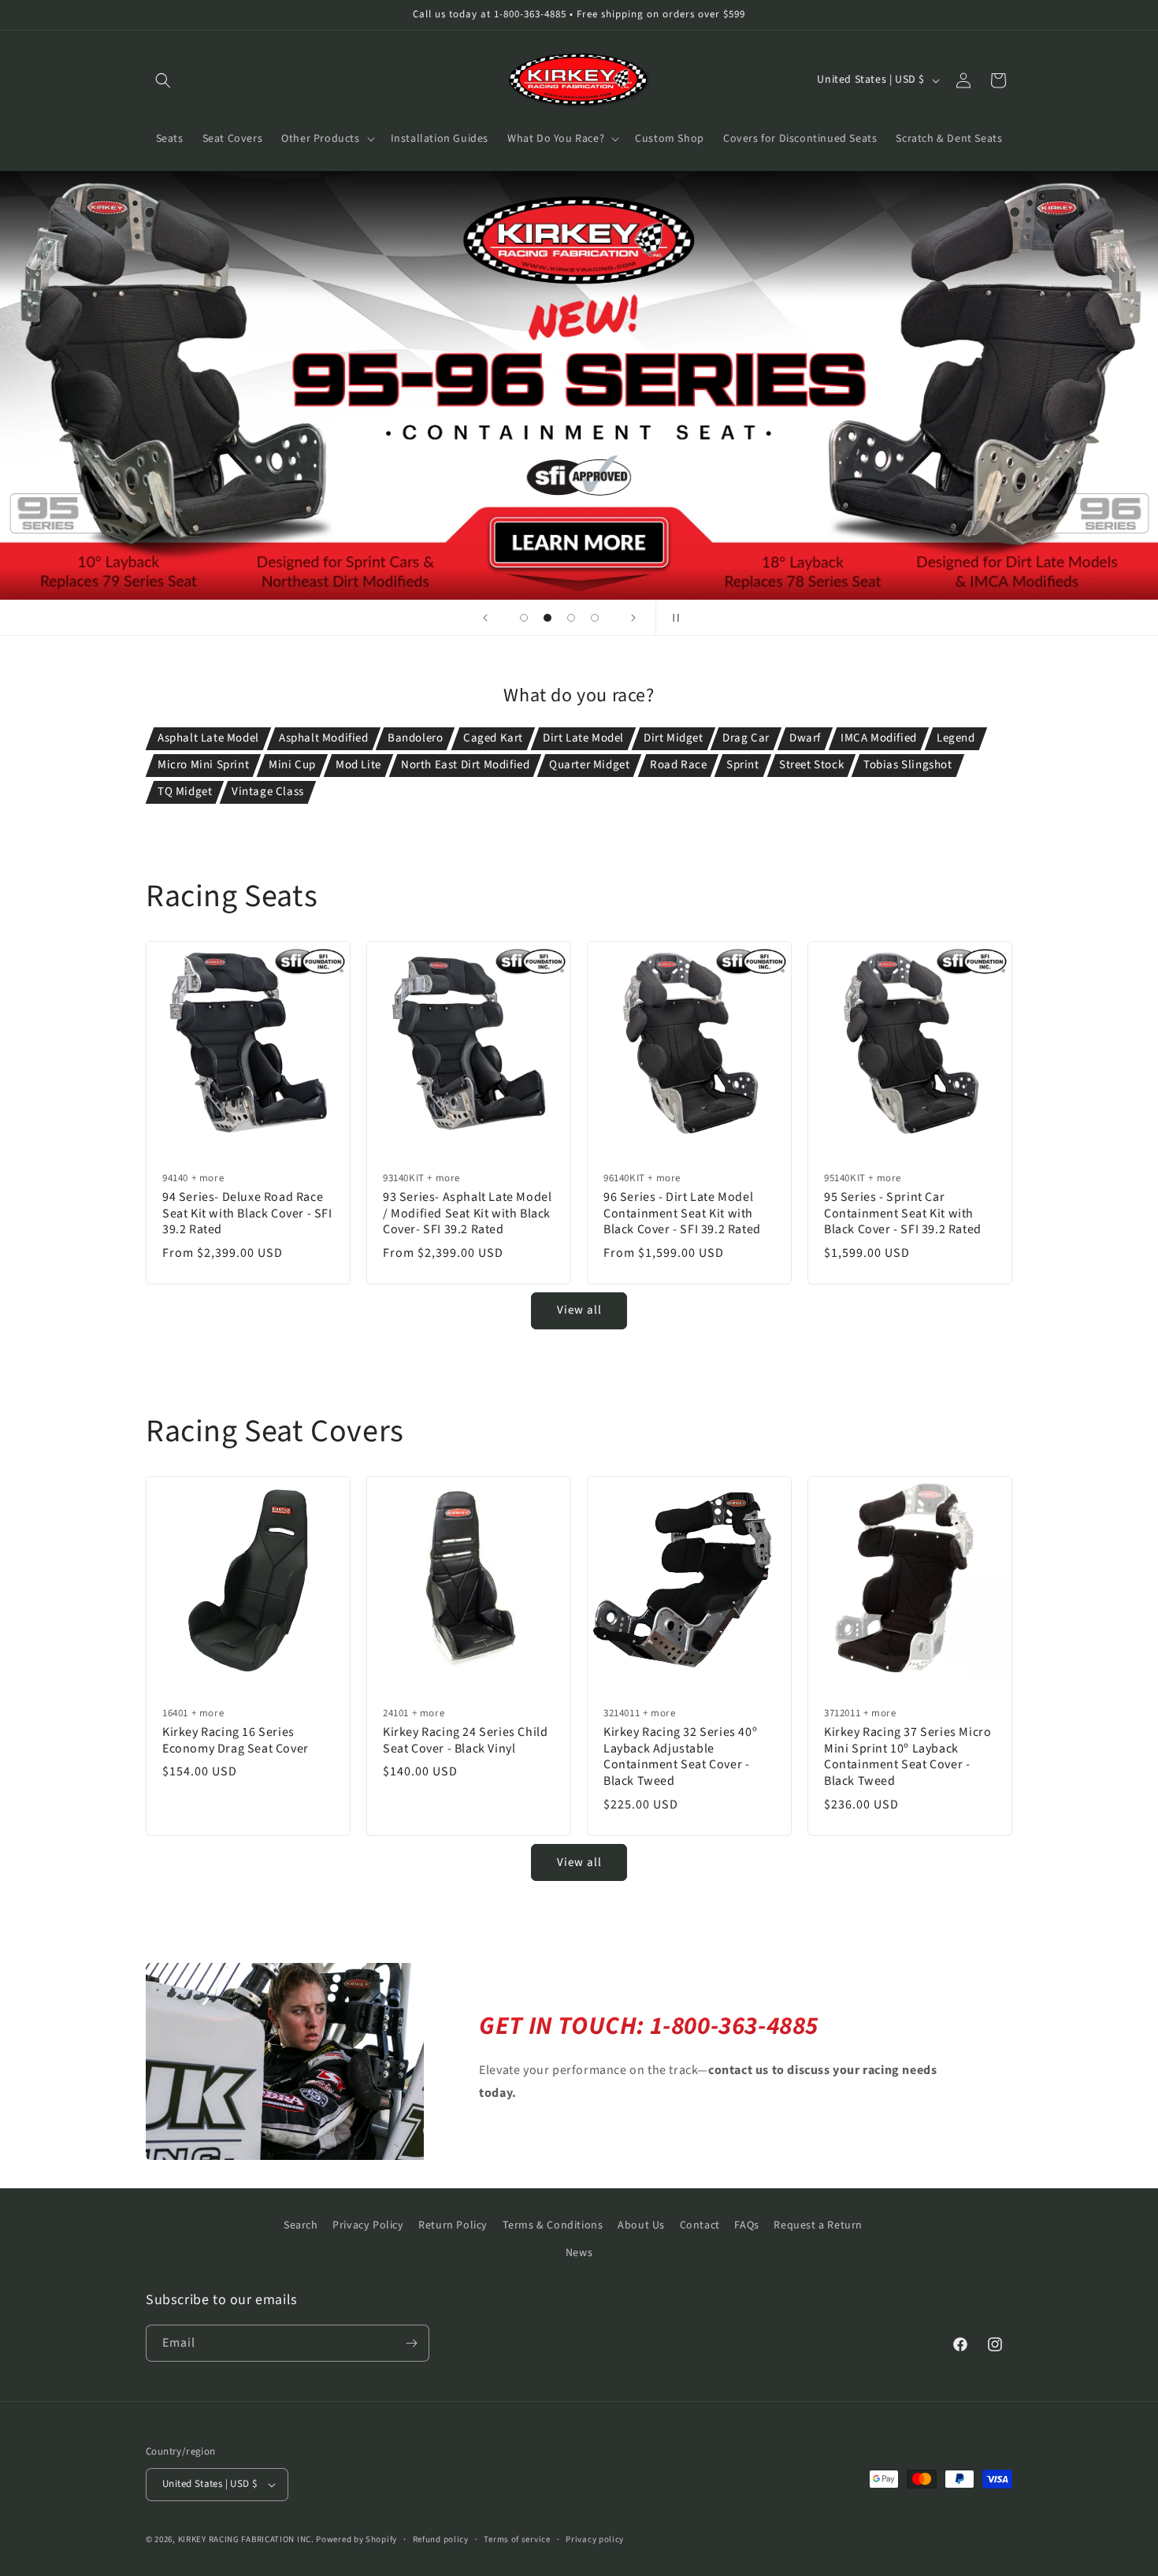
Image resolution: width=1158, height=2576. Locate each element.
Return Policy (453, 2225)
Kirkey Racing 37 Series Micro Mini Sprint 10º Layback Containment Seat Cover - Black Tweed (907, 1757)
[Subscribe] (411, 2343)
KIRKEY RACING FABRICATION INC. (246, 2539)
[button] (163, 80)
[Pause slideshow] (673, 618)
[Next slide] (633, 618)
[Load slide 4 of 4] (595, 618)
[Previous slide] (485, 618)
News (579, 2253)
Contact (700, 2225)
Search (301, 2225)
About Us (641, 2225)
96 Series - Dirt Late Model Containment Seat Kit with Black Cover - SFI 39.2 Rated (682, 1214)
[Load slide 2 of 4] (547, 618)
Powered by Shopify (356, 2539)
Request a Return (818, 2225)
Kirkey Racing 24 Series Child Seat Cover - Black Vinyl (465, 1741)
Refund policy (441, 2539)
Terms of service (517, 2539)
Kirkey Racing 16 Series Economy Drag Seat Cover (236, 1741)
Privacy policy (595, 2539)
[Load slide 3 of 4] (571, 618)
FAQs (746, 2225)
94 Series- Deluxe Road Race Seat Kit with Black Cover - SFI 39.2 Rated (247, 1214)
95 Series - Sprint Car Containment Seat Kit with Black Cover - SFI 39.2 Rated (903, 1214)
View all (579, 1311)
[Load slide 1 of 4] (524, 618)
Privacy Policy (368, 2225)
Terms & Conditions (553, 2225)
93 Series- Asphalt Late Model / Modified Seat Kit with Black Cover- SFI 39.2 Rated (467, 1214)
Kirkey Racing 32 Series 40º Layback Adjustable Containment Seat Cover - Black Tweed (680, 1757)
